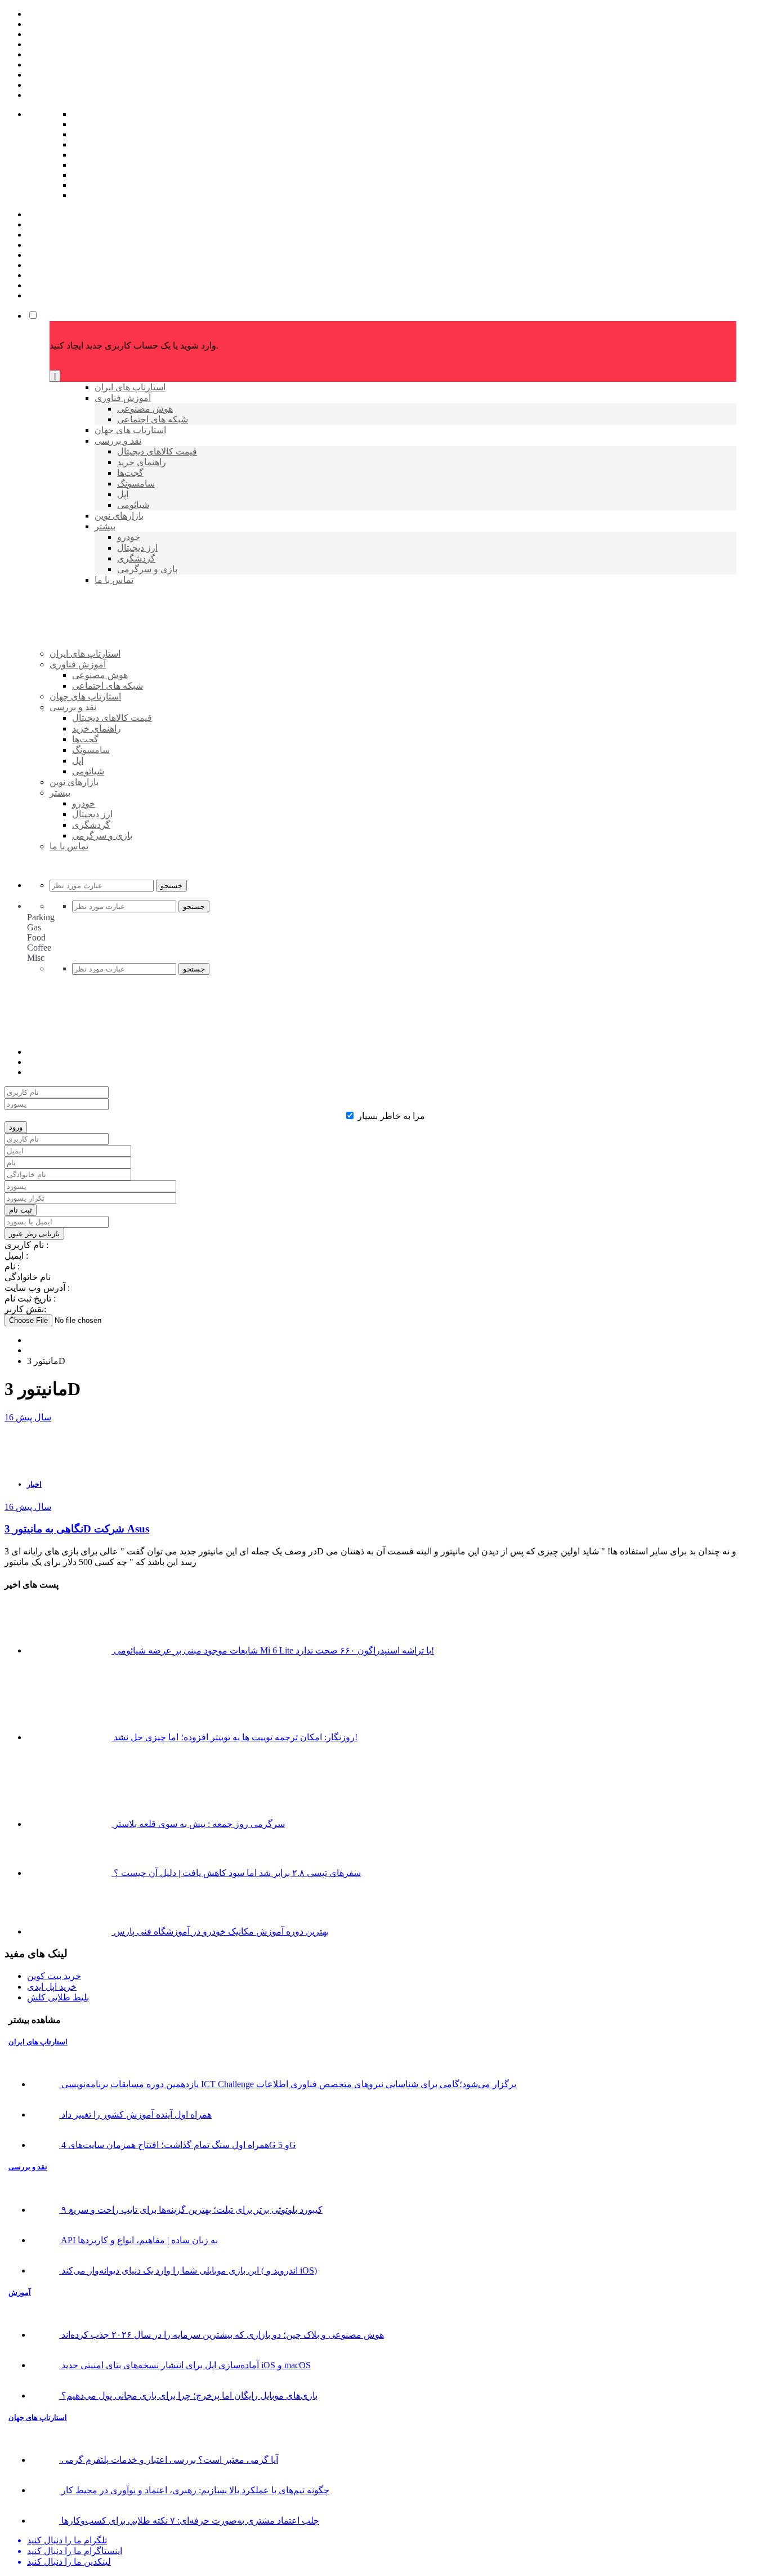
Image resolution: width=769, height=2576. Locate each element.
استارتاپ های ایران (38, 2042)
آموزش (20, 2292)
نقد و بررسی (28, 2167)
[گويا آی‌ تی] (136, 672)
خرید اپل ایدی (52, 1987)
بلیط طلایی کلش (58, 1997)
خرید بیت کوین (54, 1976)
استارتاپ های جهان (38, 2417)
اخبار (34, 1484)
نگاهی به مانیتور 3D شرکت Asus (77, 1529)
